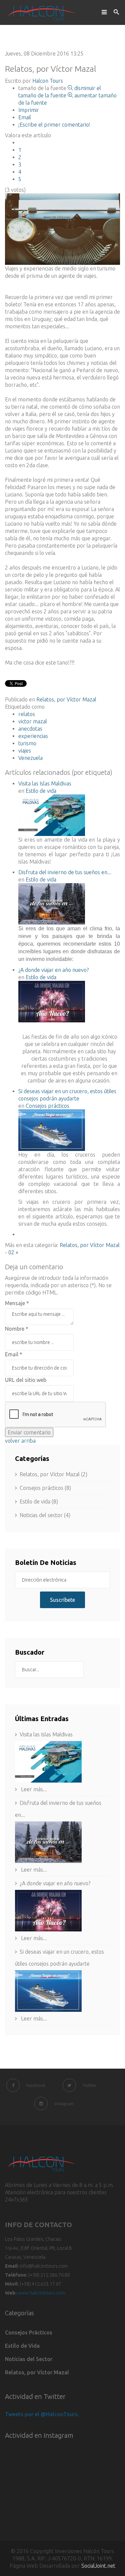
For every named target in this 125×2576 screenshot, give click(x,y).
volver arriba (20, 1441)
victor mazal (33, 721)
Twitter (90, 2085)
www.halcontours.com (41, 2293)
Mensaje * (17, 1303)
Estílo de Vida (22, 2346)
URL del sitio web (26, 1380)
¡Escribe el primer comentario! (54, 125)
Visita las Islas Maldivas (45, 783)
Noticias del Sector (29, 2359)
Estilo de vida (41, 791)
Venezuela (30, 758)
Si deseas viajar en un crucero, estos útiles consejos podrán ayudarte (59, 1958)
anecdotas (30, 729)
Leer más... (33, 1789)
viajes (25, 751)
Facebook (36, 2085)
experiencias (33, 736)
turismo (27, 743)
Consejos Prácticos (29, 2332)
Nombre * (17, 1329)
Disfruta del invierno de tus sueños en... (65, 872)
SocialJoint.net (98, 2566)
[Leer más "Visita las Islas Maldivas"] (62, 1762)
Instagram (64, 2104)
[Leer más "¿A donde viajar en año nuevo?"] (62, 1911)
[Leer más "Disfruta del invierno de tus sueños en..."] (62, 1842)
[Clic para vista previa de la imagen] (62, 229)
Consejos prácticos (47, 1106)
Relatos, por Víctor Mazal (66, 699)
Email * (14, 1354)
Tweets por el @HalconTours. (42, 2414)
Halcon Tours (48, 81)
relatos (27, 714)
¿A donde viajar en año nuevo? (53, 970)
